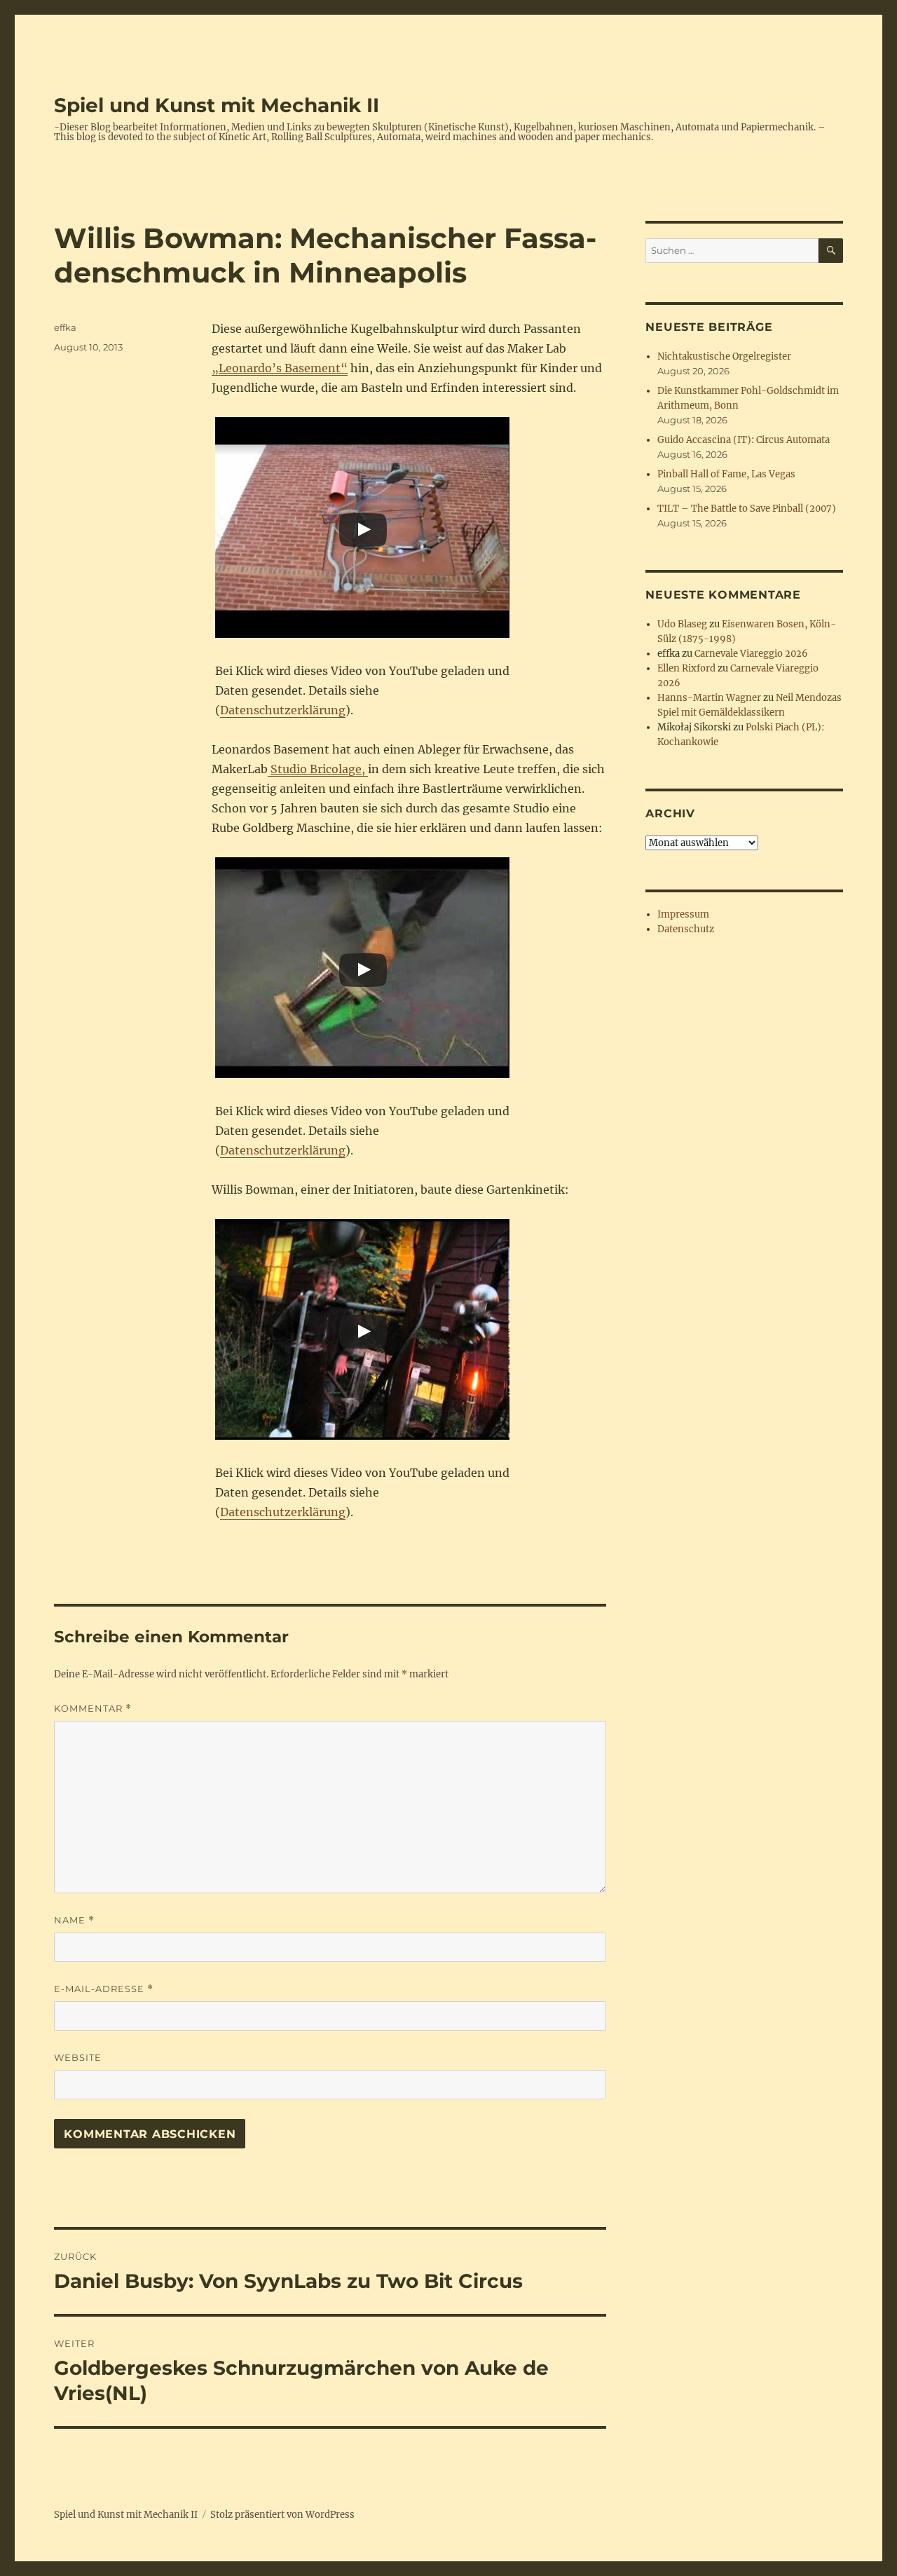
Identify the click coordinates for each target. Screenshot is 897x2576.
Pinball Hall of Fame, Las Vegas (726, 474)
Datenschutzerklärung (283, 710)
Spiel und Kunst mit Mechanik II (217, 105)
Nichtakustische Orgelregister (724, 356)
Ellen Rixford (686, 668)
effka (65, 327)
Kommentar (93, 1709)
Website (78, 2057)
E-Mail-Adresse (104, 1989)
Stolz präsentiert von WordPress (282, 2515)
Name (74, 1920)
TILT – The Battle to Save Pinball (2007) (747, 509)
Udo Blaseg (682, 624)
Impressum (683, 914)
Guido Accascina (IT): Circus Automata (744, 440)
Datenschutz (686, 929)
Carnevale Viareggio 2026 (751, 654)
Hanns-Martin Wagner (709, 698)
